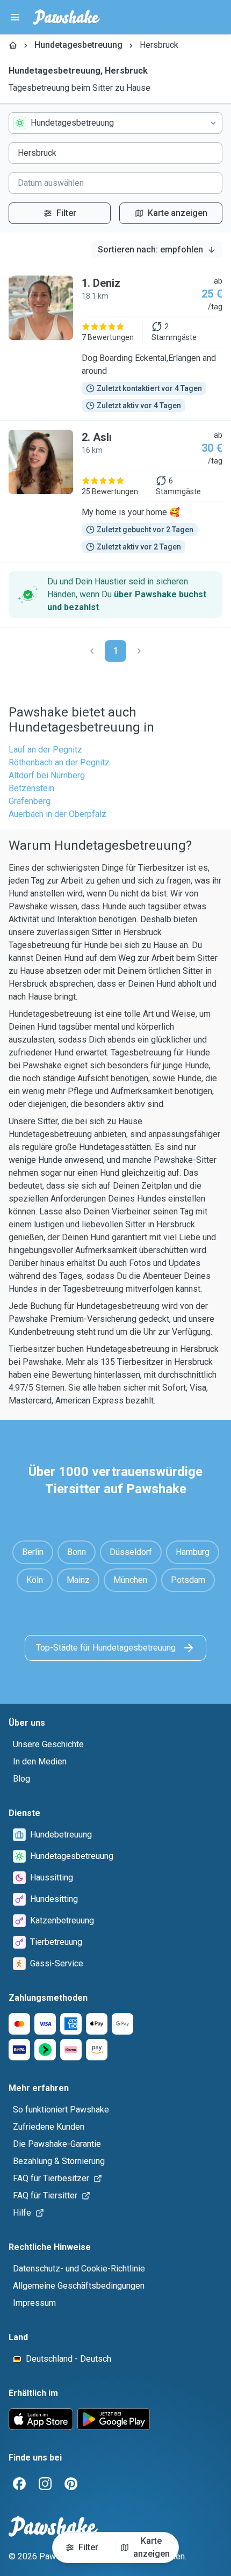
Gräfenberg (30, 801)
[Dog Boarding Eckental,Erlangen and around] (115, 344)
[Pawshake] (66, 17)
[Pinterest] (71, 2484)
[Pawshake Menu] (15, 17)
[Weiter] (139, 651)
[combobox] (115, 123)
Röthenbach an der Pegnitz (59, 762)
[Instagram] (45, 2484)
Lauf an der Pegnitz (45, 750)
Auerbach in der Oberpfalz (57, 814)
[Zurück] (92, 651)
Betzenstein (31, 788)
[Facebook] (19, 2484)
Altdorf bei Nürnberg (47, 775)
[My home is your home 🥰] (115, 491)
